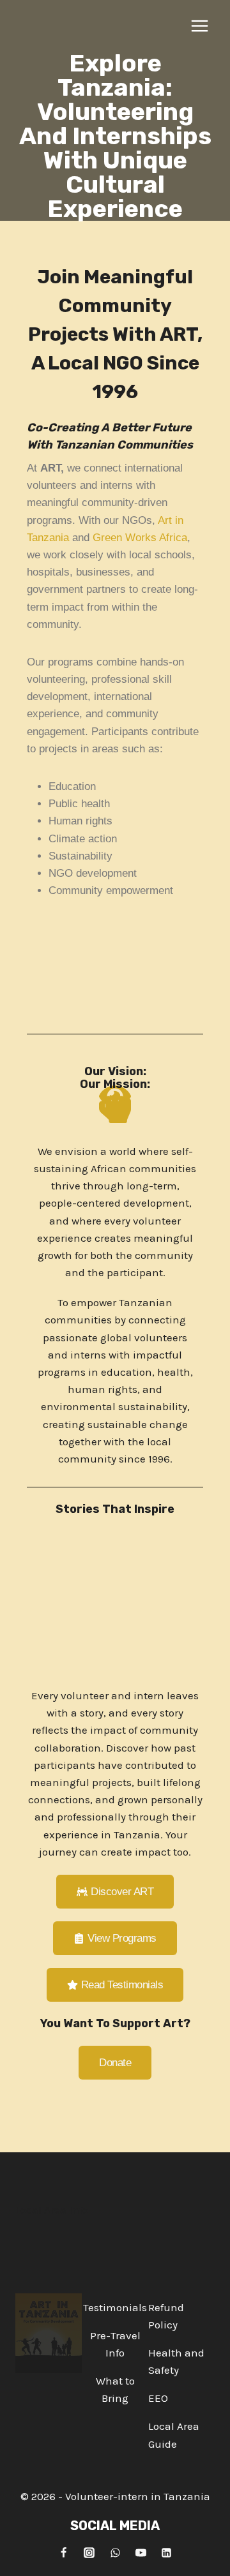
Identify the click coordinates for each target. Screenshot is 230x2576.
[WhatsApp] (115, 2552)
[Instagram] (89, 2552)
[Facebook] (63, 2552)
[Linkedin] (167, 2552)
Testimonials (115, 2307)
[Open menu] (199, 26)
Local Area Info (52, 2210)
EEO (158, 2398)
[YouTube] (141, 2552)
